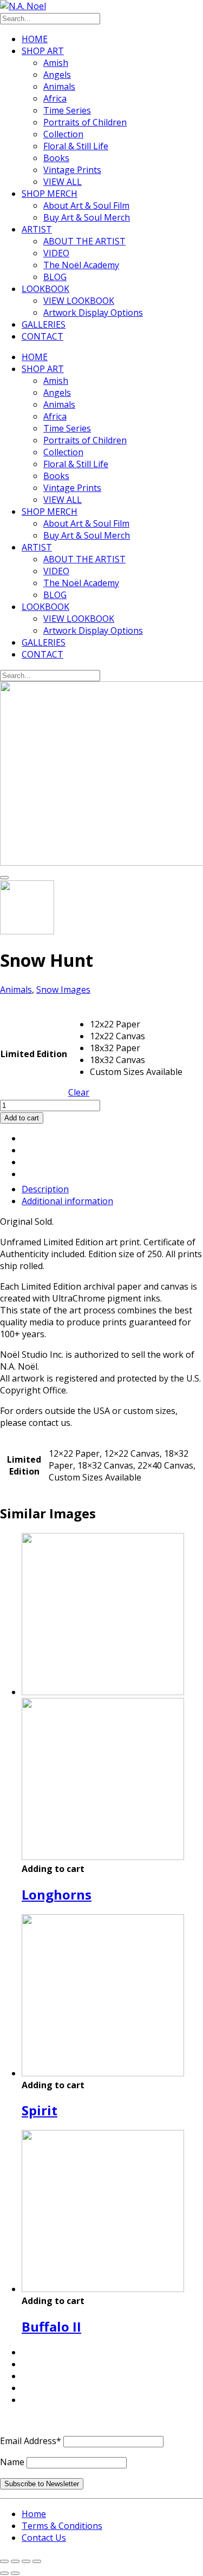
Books (56, 158)
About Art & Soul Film (86, 205)
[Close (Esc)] (37, 2561)
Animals (59, 87)
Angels (57, 75)
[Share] (26, 2561)
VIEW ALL (63, 182)
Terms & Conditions (62, 2526)
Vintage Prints (72, 170)
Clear (79, 1092)
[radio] (136, 1024)
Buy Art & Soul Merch (87, 217)
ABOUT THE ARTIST (84, 241)
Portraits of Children (85, 122)
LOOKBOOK (45, 289)
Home (34, 2514)
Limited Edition (34, 1054)
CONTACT (42, 336)
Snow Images (63, 990)
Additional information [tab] (67, 1201)
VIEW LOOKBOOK (79, 301)
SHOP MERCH (50, 194)
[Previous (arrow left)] (4, 2573)
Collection (63, 134)
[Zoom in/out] (4, 2561)
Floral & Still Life (76, 146)
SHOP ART (43, 51)
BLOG (55, 277)
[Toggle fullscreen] (15, 2561)
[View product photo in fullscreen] (4, 878)
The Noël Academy (81, 265)
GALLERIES (44, 324)
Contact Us (44, 2538)
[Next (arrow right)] (15, 2573)
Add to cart (22, 1118)
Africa (55, 98)
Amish (56, 63)
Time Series (67, 110)
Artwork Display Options (93, 313)
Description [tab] (45, 1189)
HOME (35, 39)
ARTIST (37, 229)
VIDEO (56, 253)
